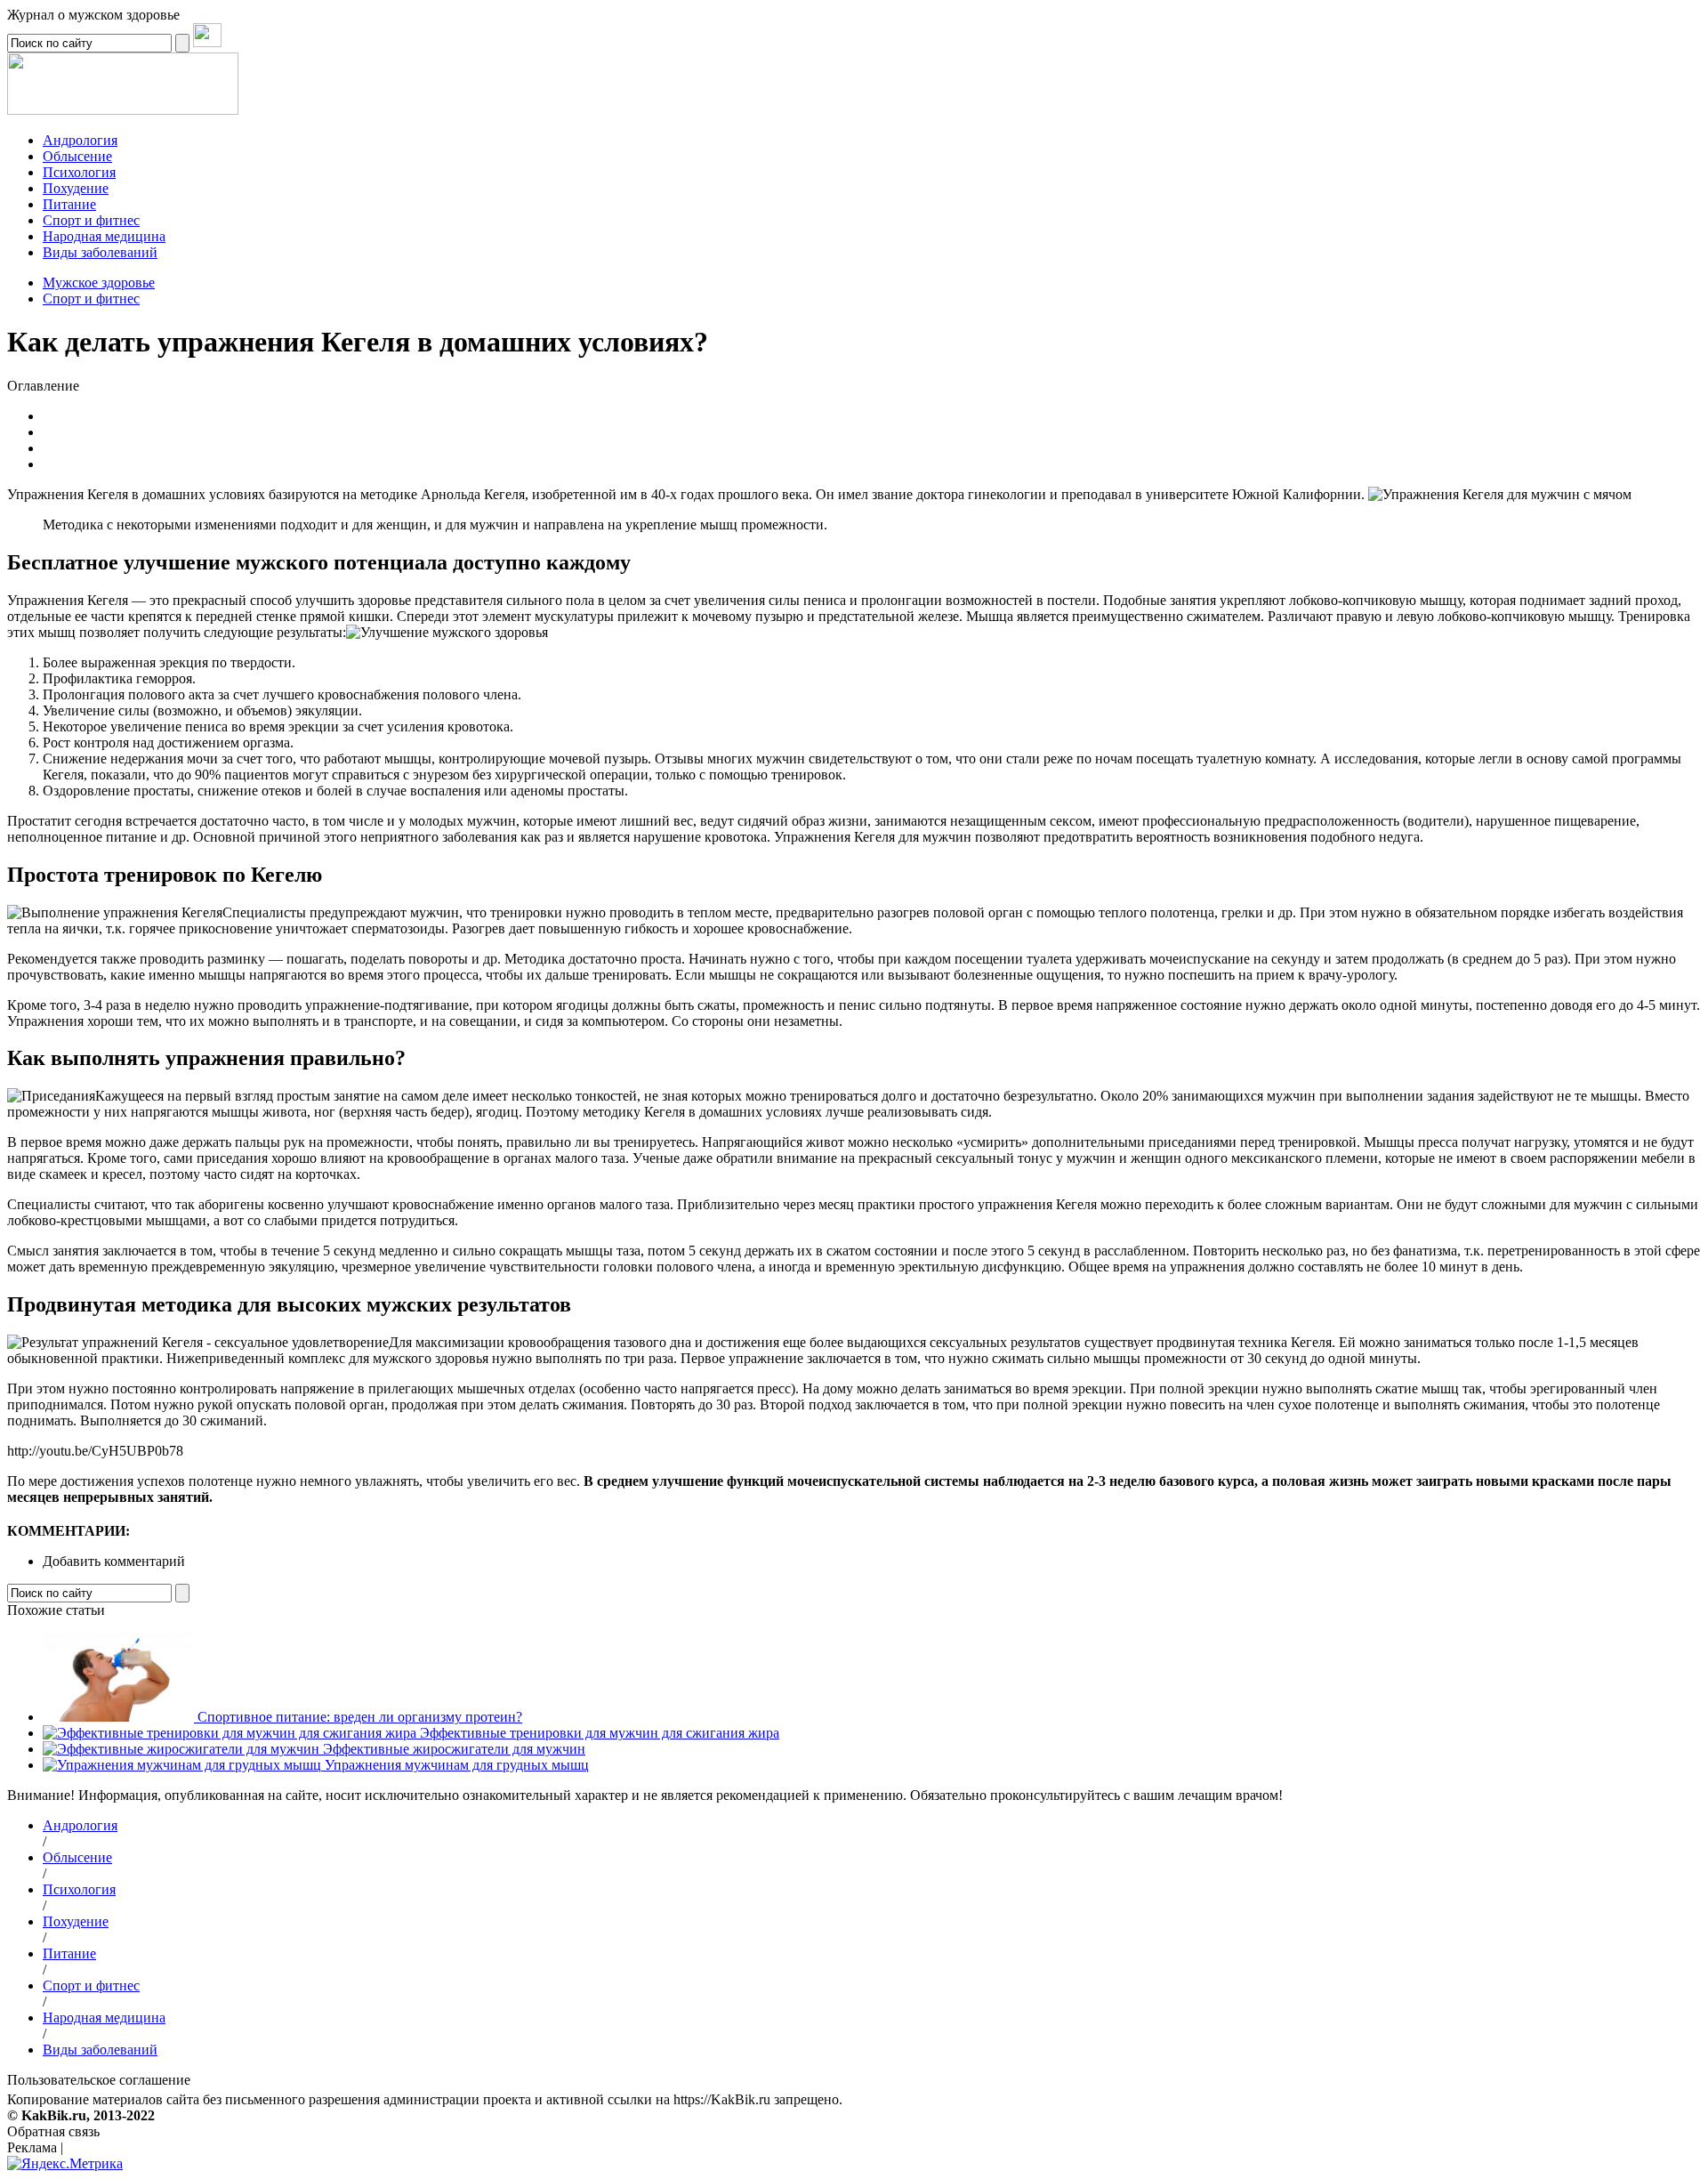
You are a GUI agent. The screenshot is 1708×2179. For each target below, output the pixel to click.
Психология (79, 172)
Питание (69, 204)
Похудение (76, 188)
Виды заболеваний (100, 252)
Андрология (80, 140)
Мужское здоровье (99, 282)
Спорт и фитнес (91, 299)
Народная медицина (104, 236)
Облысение (77, 156)
